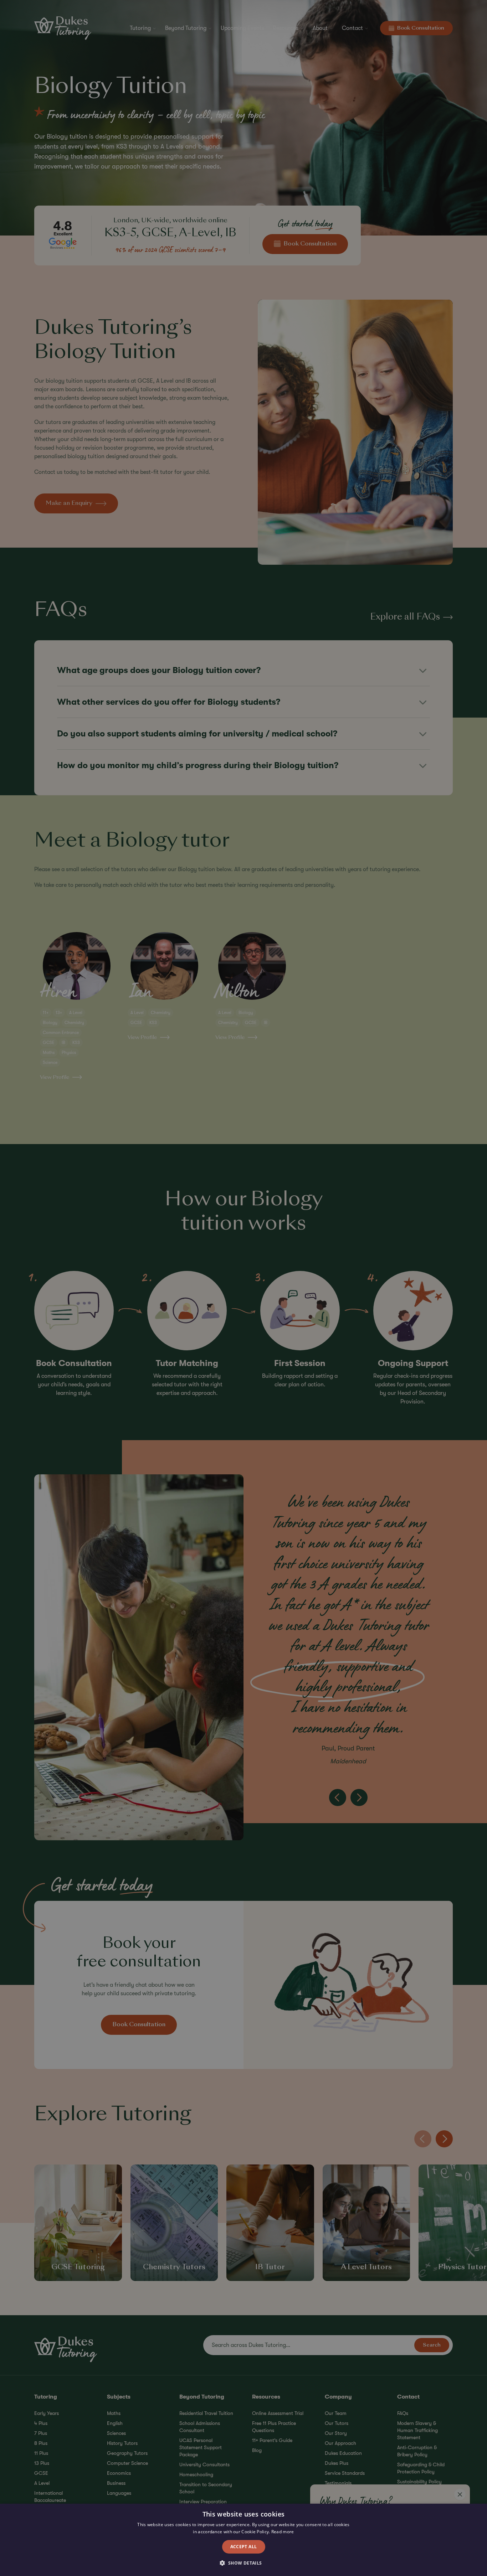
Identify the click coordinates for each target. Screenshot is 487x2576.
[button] (243, 2563)
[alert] (243, 1288)
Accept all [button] (244, 2547)
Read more (283, 2532)
